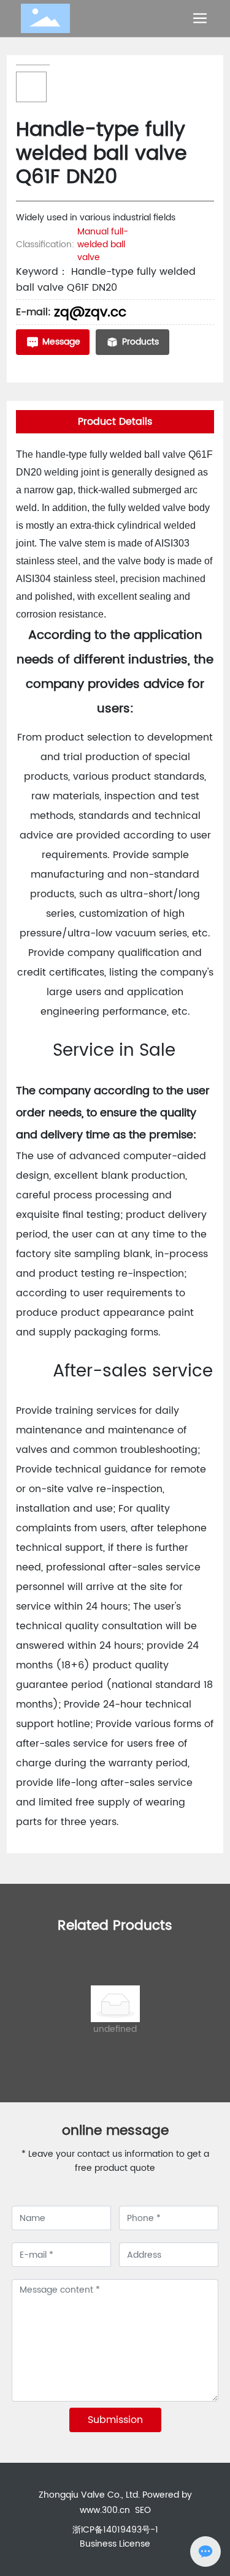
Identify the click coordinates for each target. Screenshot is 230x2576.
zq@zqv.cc (90, 312)
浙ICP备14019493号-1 (115, 2530)
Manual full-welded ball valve (103, 245)
